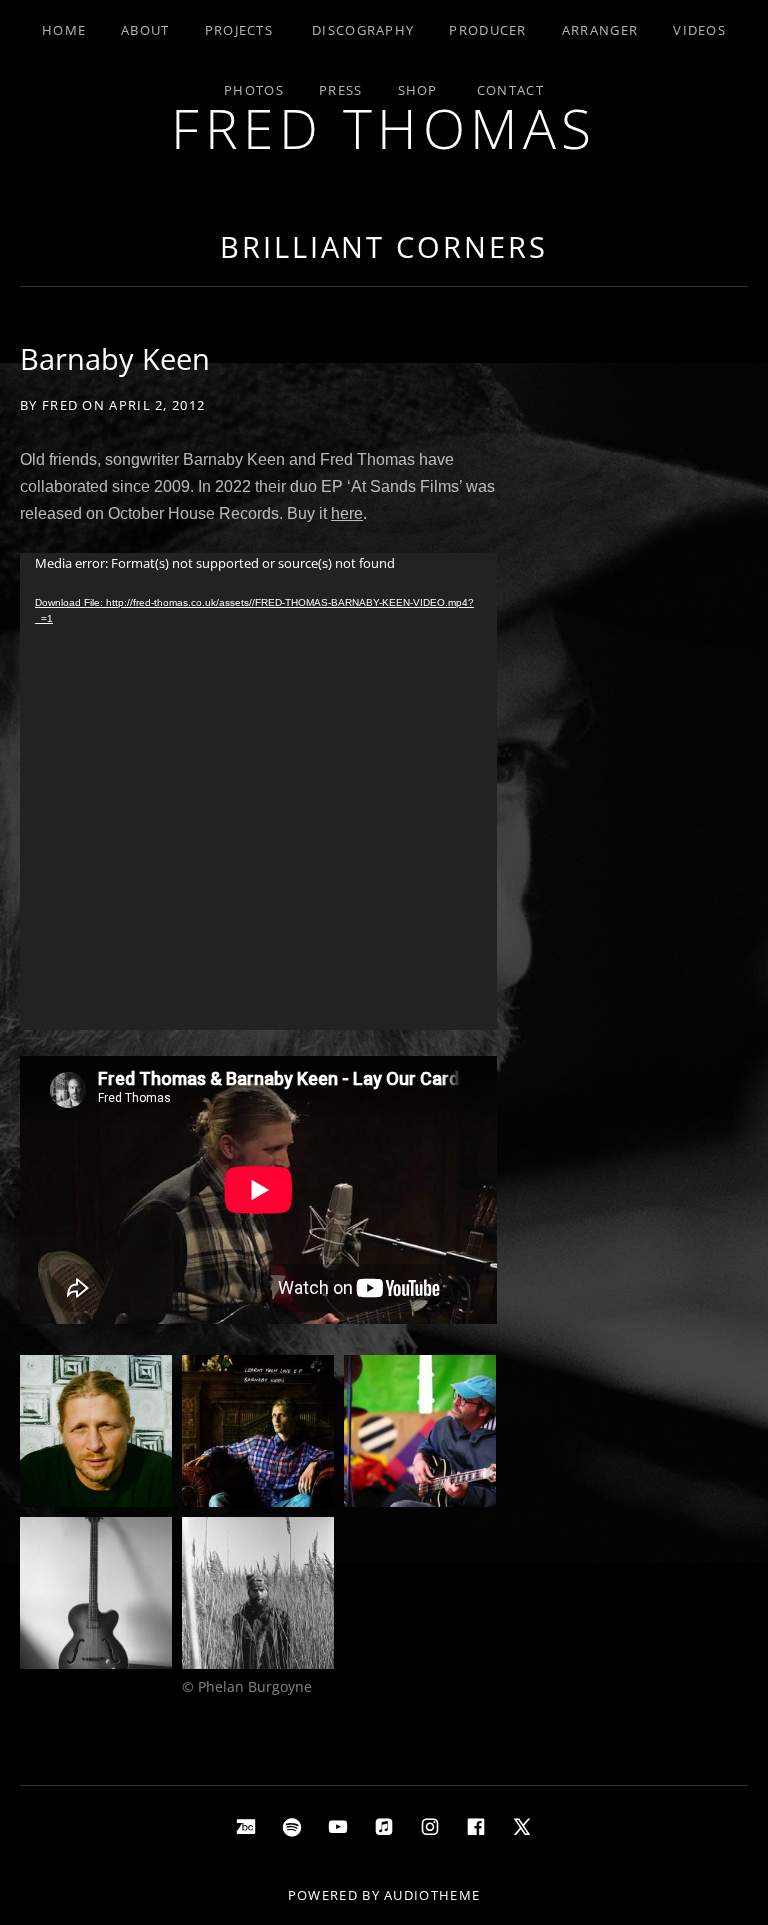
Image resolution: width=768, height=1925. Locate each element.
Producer (487, 30)
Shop (418, 90)
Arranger (600, 30)
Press (341, 90)
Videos (699, 30)
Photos (254, 90)
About (145, 30)
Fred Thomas (384, 127)
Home (64, 30)
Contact (510, 90)
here (347, 513)
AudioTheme (432, 1895)
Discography (363, 30)
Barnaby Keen (115, 358)
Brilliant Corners (383, 246)
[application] (258, 791)
